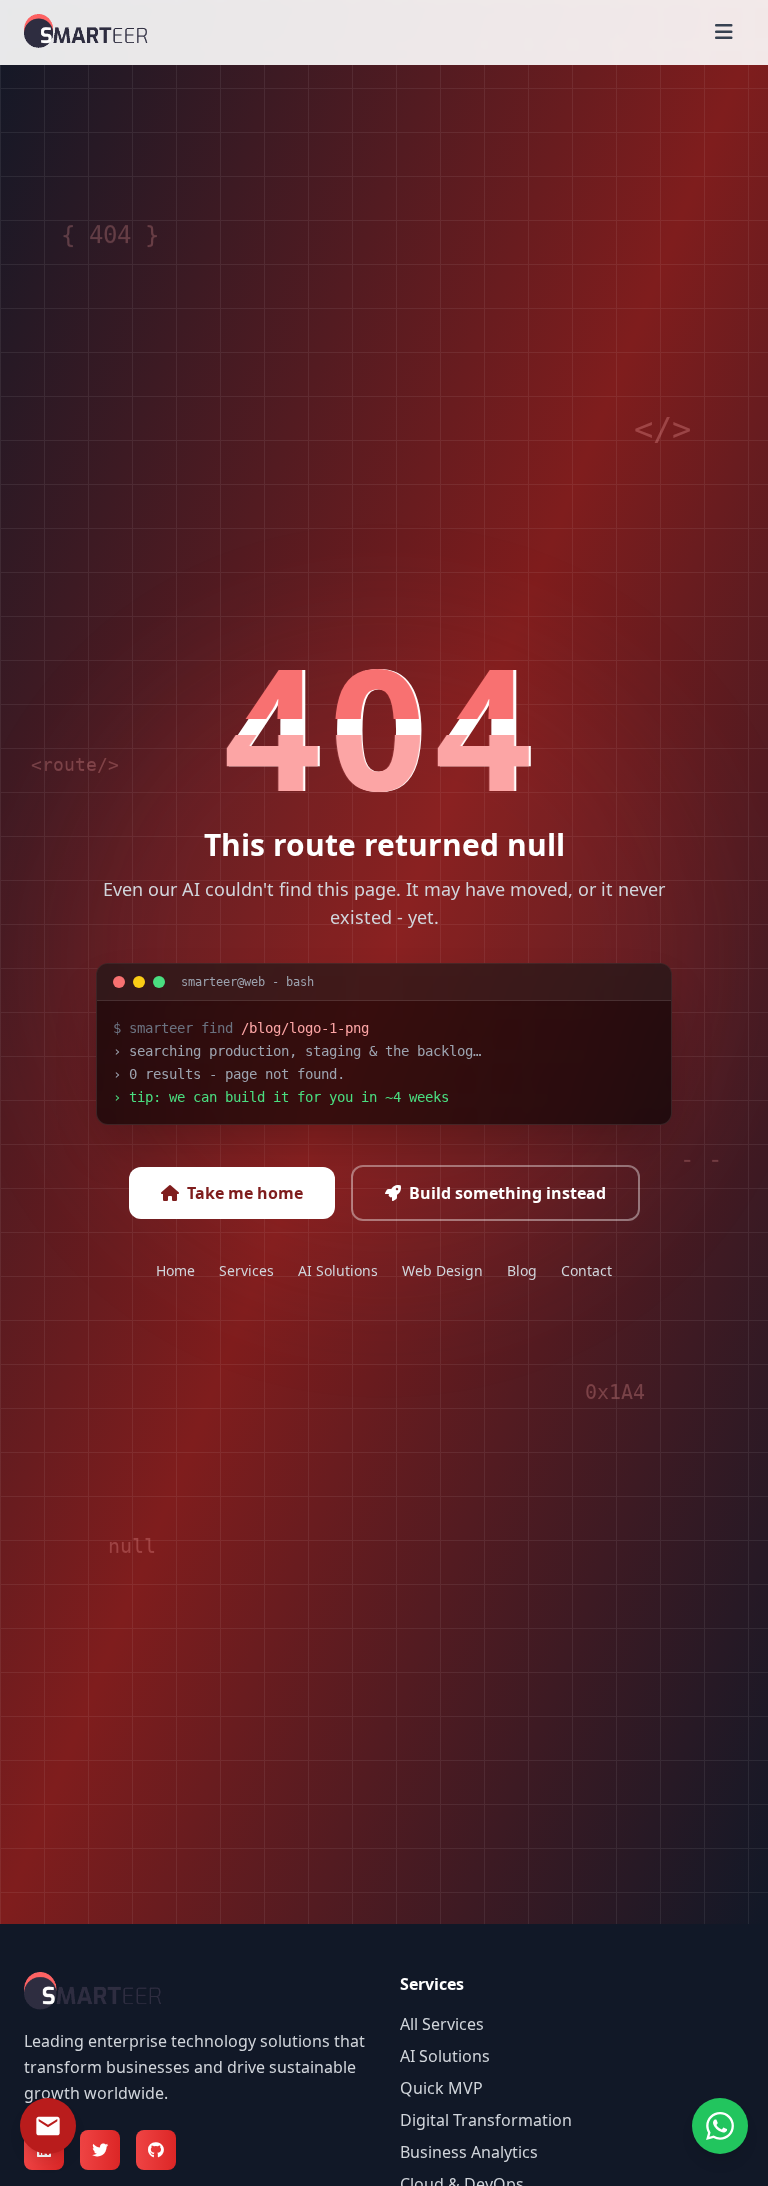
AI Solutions (338, 1270)
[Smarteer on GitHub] (156, 2150)
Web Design (442, 1270)
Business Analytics (469, 2152)
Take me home (245, 1193)
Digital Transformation (486, 2120)
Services (246, 1270)
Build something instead (507, 1193)
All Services (442, 2024)
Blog (522, 1270)
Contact (586, 1270)
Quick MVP (441, 2088)
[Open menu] (724, 32)
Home (175, 1270)
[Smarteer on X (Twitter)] (100, 2150)
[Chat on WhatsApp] (720, 2126)
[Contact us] (48, 2126)
